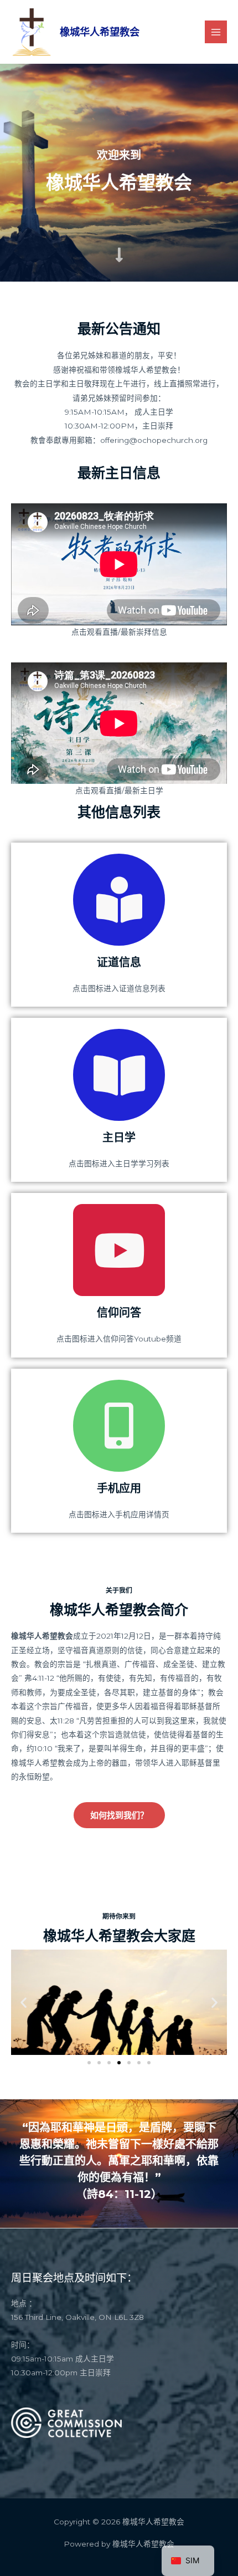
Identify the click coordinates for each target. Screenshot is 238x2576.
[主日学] (119, 1075)
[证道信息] (119, 900)
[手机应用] (119, 1426)
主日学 (119, 1137)
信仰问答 (119, 1313)
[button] (24, 2002)
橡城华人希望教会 (100, 32)
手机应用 (119, 1488)
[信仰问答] (119, 1250)
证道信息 (119, 962)
